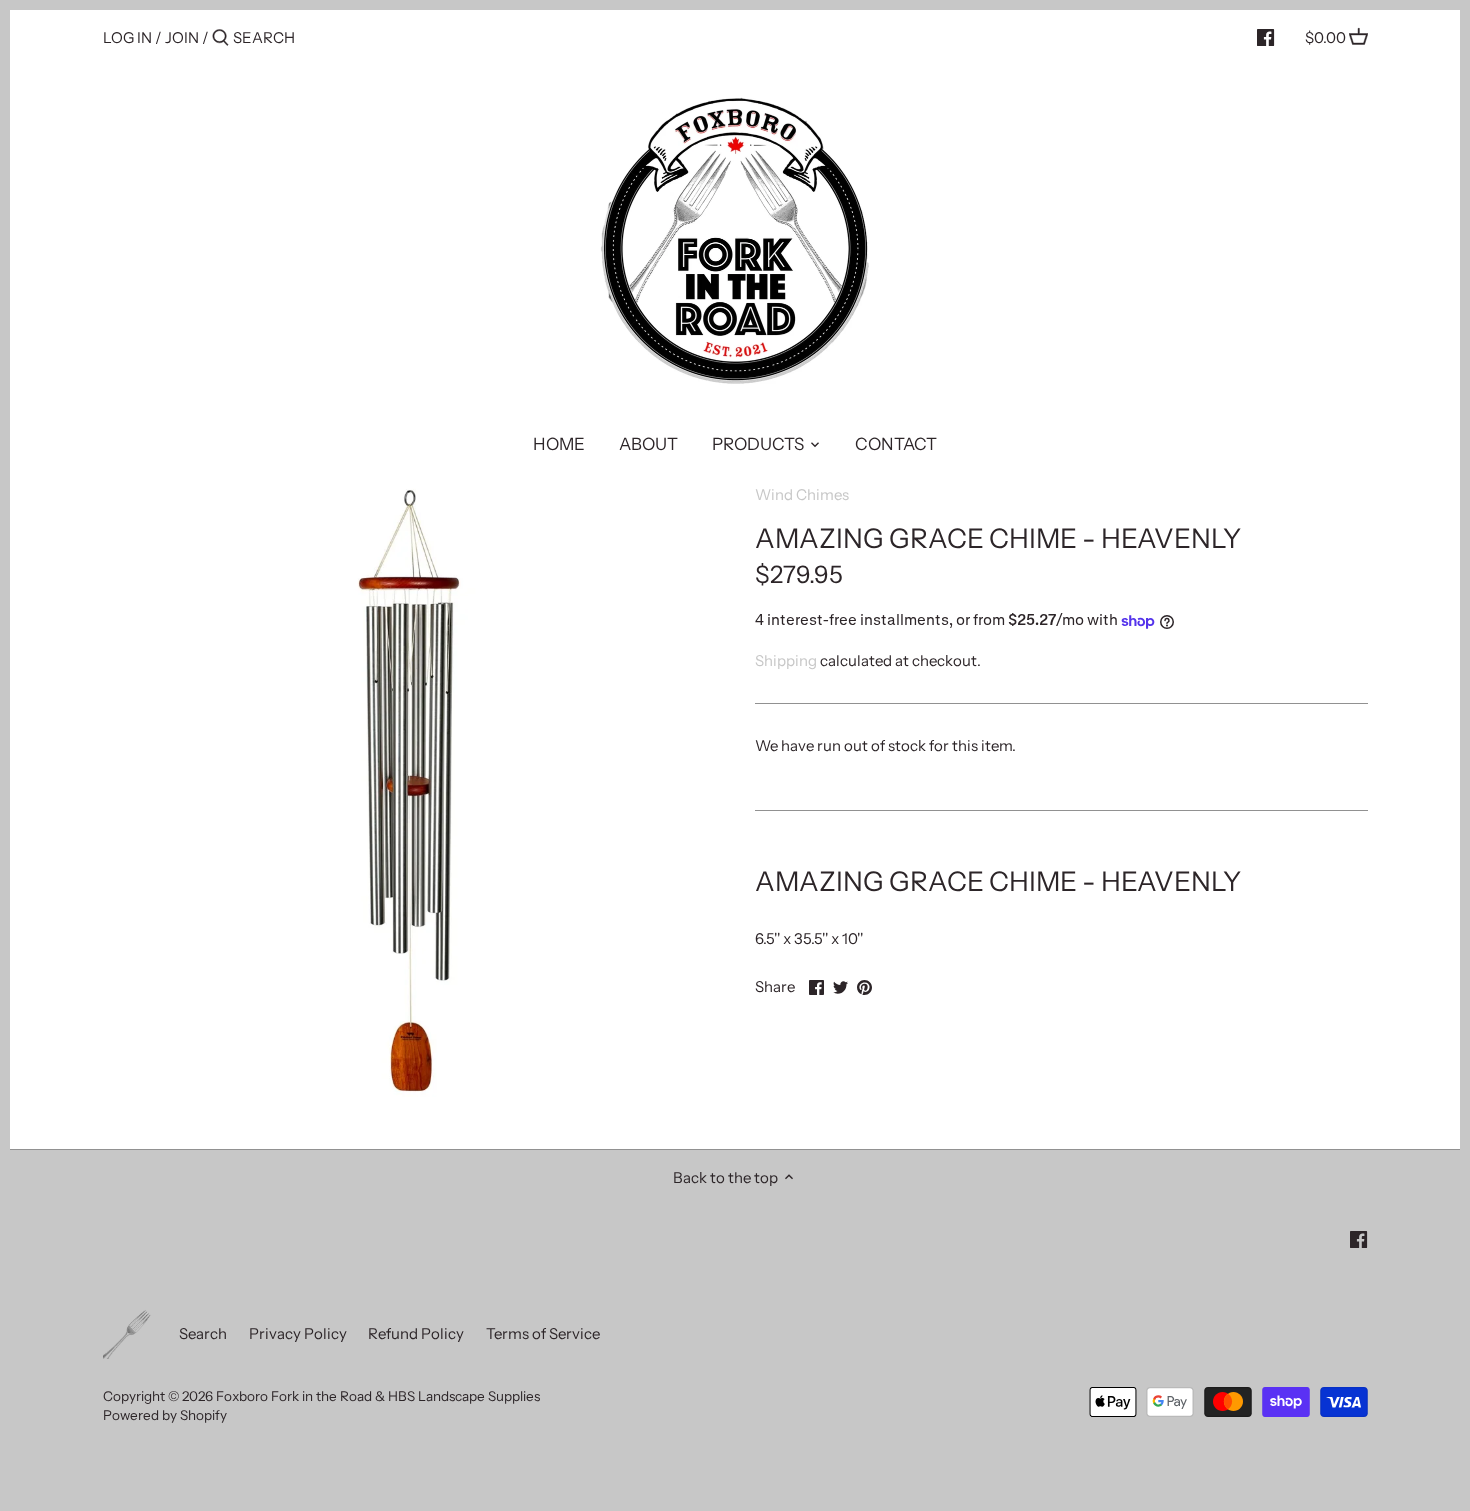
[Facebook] (1265, 37)
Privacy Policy (298, 1333)
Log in (127, 37)
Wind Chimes (802, 494)
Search (203, 1333)
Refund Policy (416, 1333)
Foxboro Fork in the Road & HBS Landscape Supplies (378, 1396)
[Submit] (220, 38)
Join (182, 37)
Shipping (786, 660)
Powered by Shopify (165, 1415)
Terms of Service (543, 1333)
